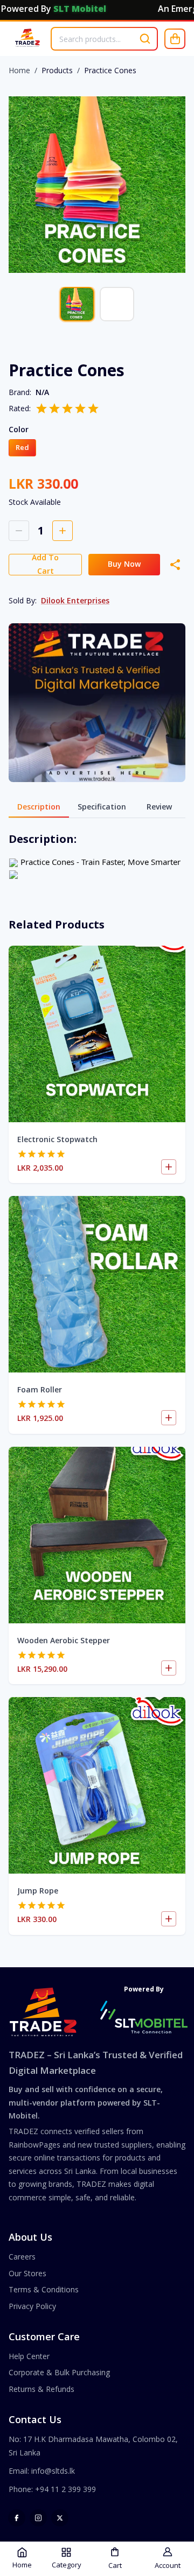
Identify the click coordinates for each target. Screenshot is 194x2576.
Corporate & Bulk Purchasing (59, 2372)
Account (168, 2565)
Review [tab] (159, 807)
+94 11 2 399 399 (65, 2489)
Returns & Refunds (41, 2389)
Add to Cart (45, 565)
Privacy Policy (32, 2306)
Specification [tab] (102, 807)
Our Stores (27, 2273)
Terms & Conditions (44, 2289)
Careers (22, 2257)
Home (19, 70)
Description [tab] (39, 807)
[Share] (175, 565)
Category (67, 2565)
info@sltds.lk (53, 2471)
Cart (115, 2565)
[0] (175, 39)
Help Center (29, 2356)
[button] (22, 448)
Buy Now (124, 564)
